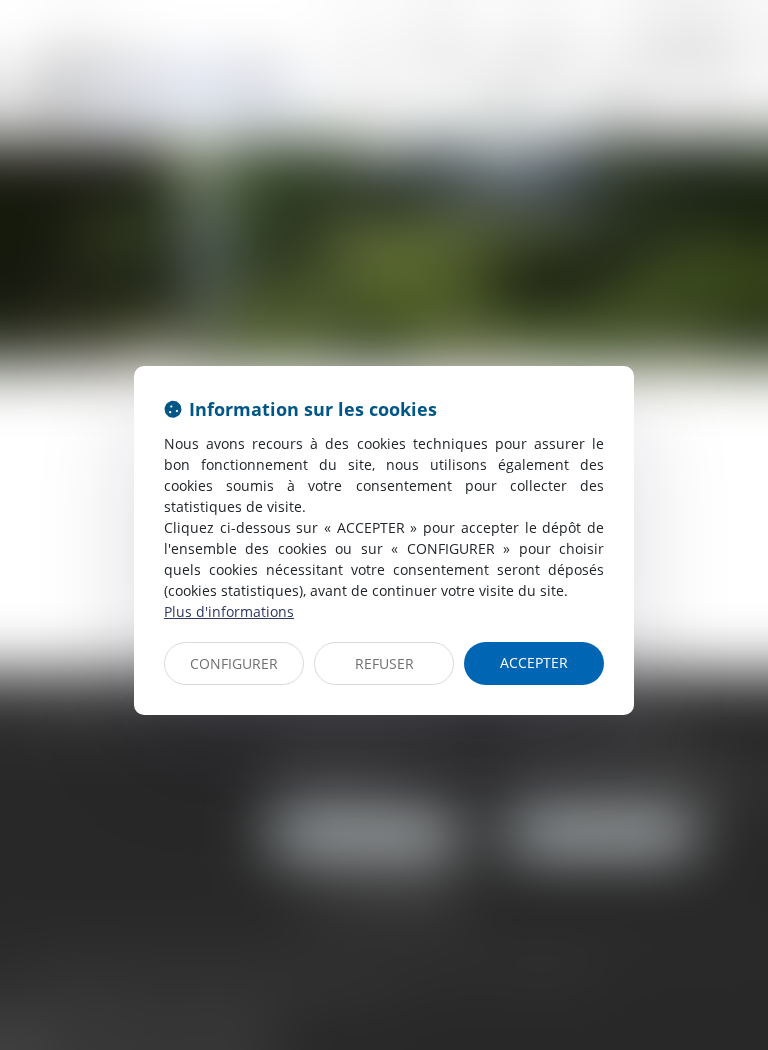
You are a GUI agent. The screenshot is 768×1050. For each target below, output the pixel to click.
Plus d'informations (229, 611)
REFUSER (384, 663)
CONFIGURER (234, 663)
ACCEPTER (534, 662)
